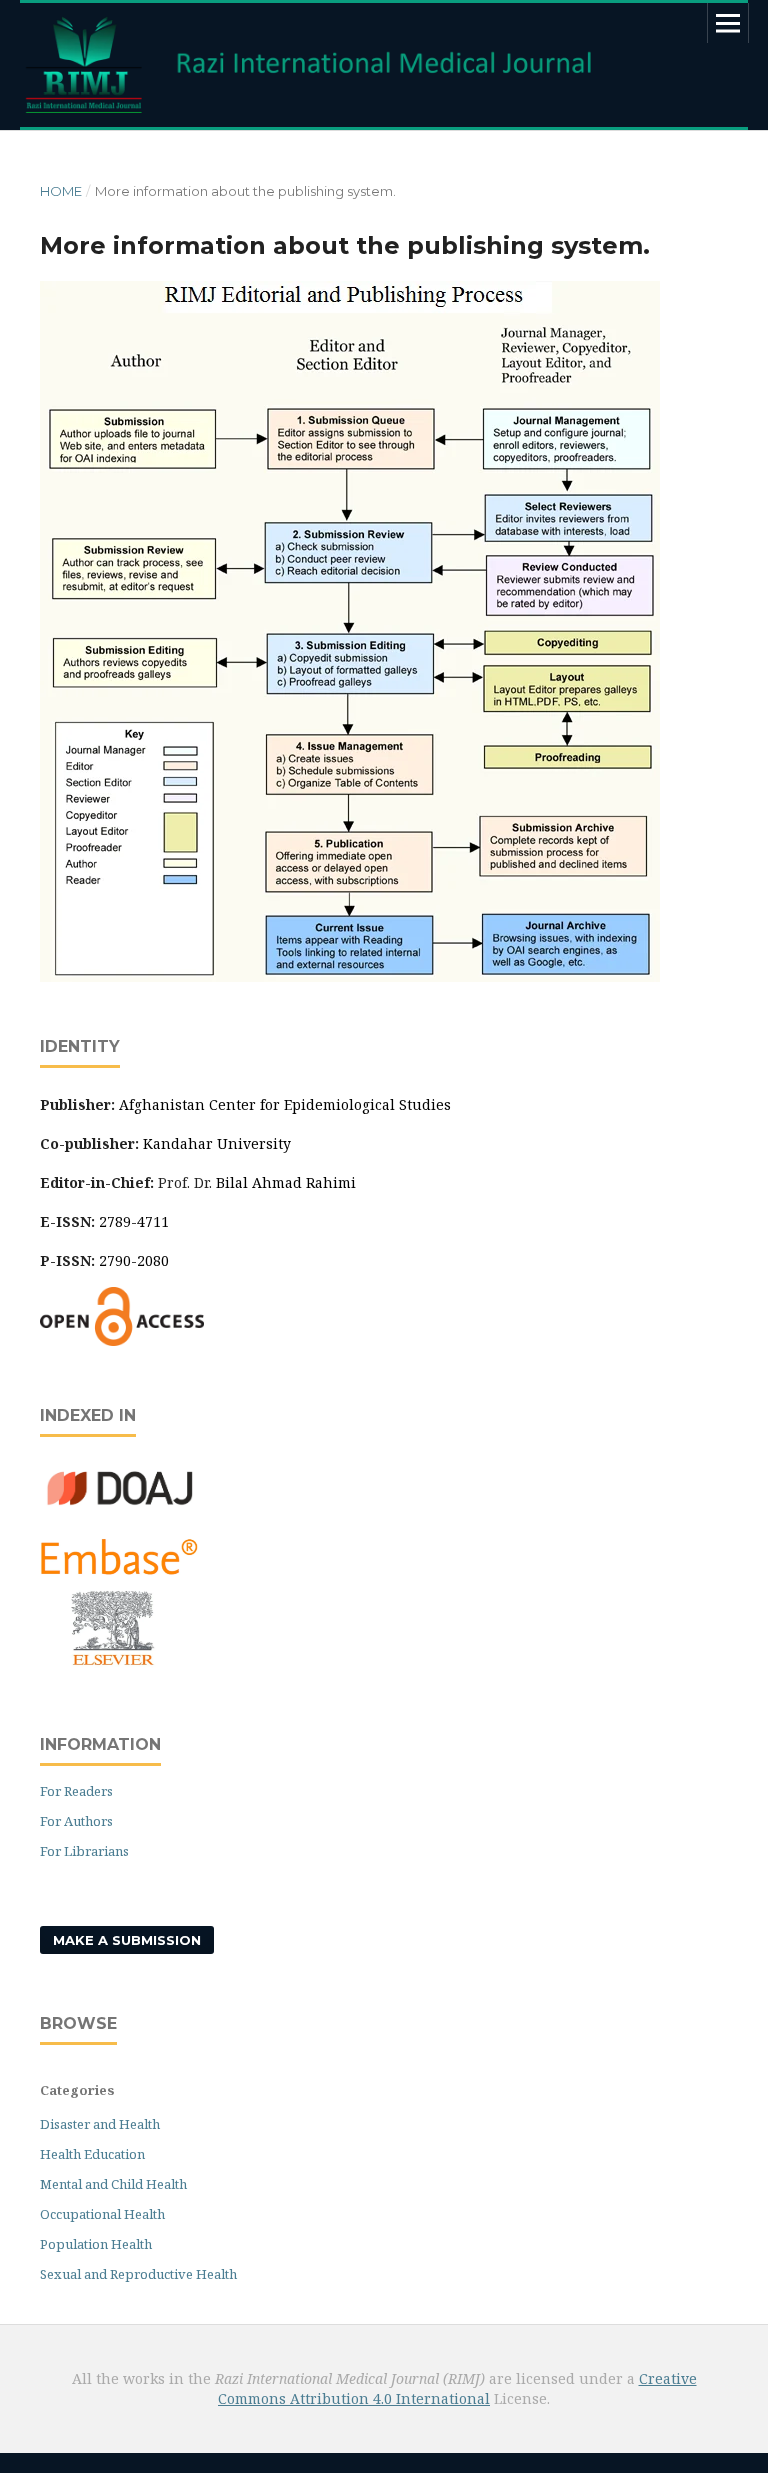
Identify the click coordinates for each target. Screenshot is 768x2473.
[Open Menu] (728, 23)
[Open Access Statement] (122, 1340)
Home (61, 191)
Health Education (92, 2154)
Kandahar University (217, 1143)
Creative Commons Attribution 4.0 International (457, 2388)
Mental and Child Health (113, 2184)
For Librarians (84, 1851)
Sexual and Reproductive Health (138, 2274)
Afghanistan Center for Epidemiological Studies (285, 1104)
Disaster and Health (100, 2124)
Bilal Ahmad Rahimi (286, 1182)
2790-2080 (134, 1260)
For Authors (76, 1821)
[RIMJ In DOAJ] (119, 1508)
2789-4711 (134, 1221)
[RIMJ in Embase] (119, 1662)
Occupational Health (102, 2214)
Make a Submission (127, 1940)
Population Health (96, 2244)
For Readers (76, 1791)
